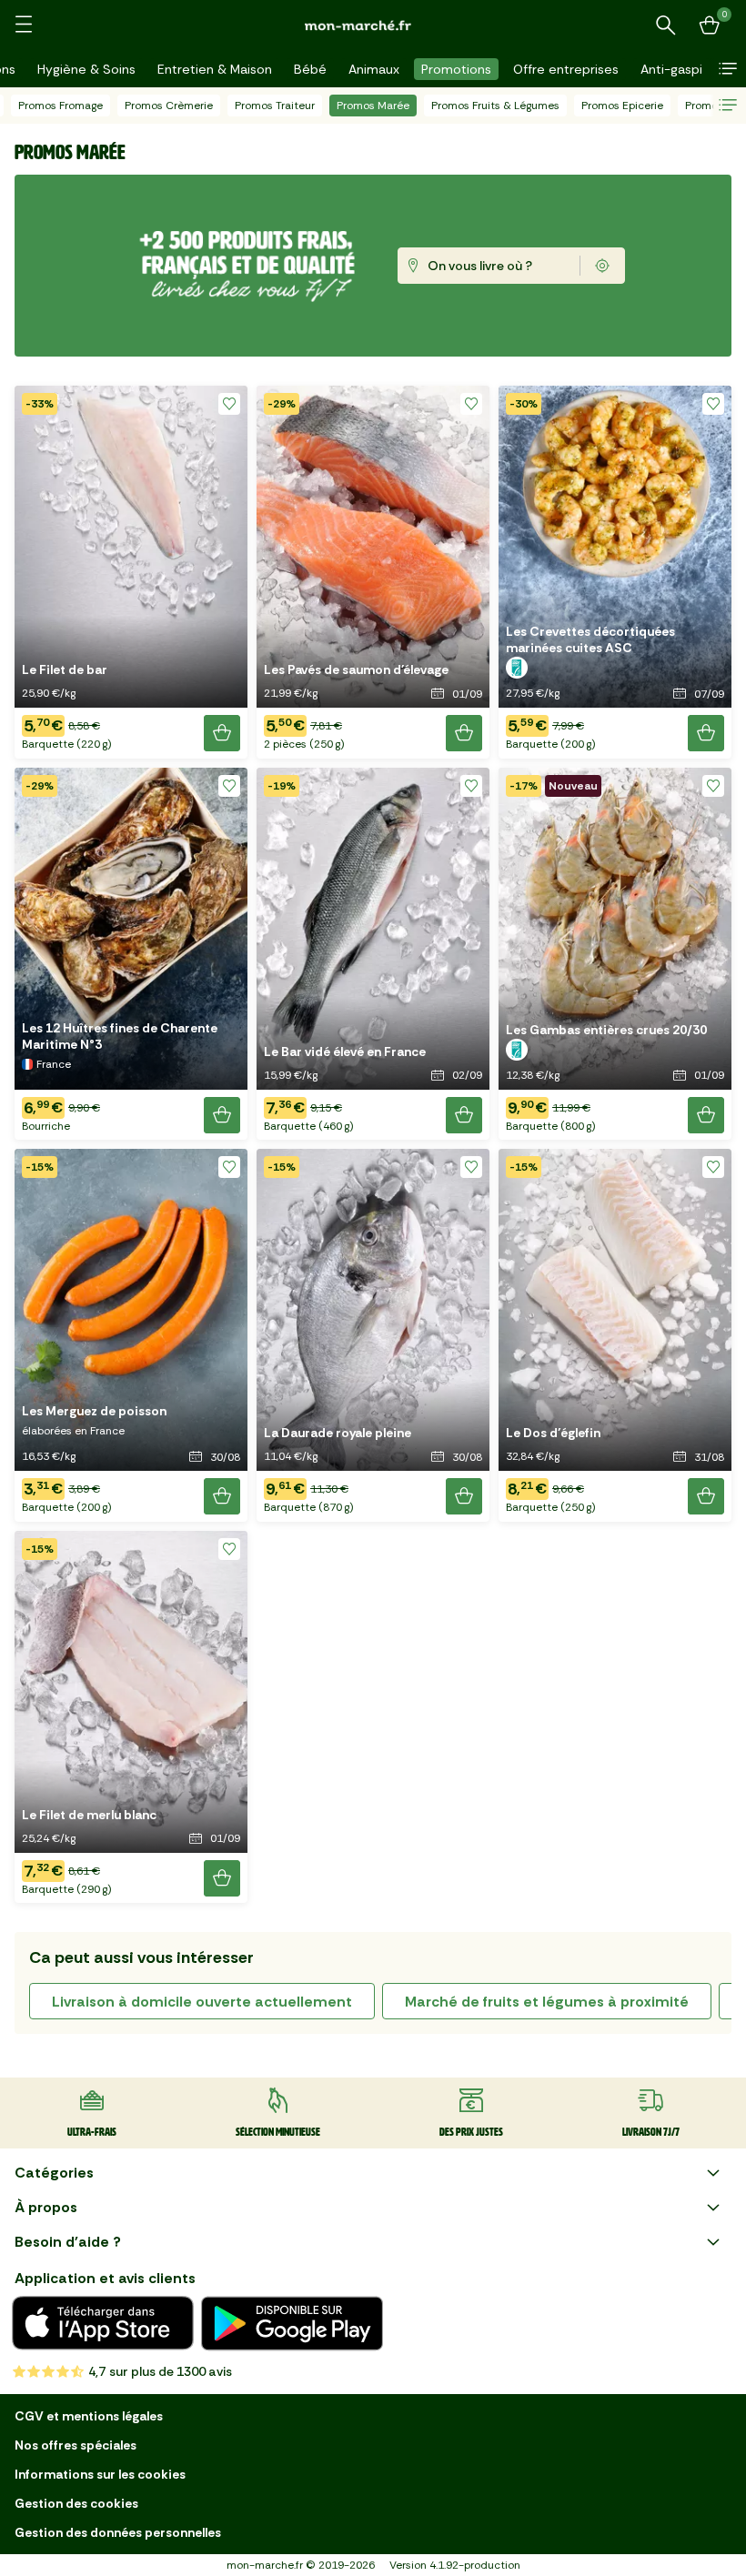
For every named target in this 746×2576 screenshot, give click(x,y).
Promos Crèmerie (169, 106)
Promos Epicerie (622, 106)
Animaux (374, 69)
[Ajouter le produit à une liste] (229, 404)
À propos (46, 2207)
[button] (728, 69)
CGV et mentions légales (89, 2416)
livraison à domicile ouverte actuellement (202, 2002)
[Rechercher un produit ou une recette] (666, 25)
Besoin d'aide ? (68, 2242)
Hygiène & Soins (86, 69)
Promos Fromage (60, 106)
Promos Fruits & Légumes (495, 106)
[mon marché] (373, 25)
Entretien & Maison (215, 69)
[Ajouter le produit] (222, 733)
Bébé (310, 69)
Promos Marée (373, 106)
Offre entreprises (566, 69)
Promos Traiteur (275, 106)
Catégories (54, 2173)
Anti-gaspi (671, 69)
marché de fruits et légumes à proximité (547, 2002)
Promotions (456, 69)
